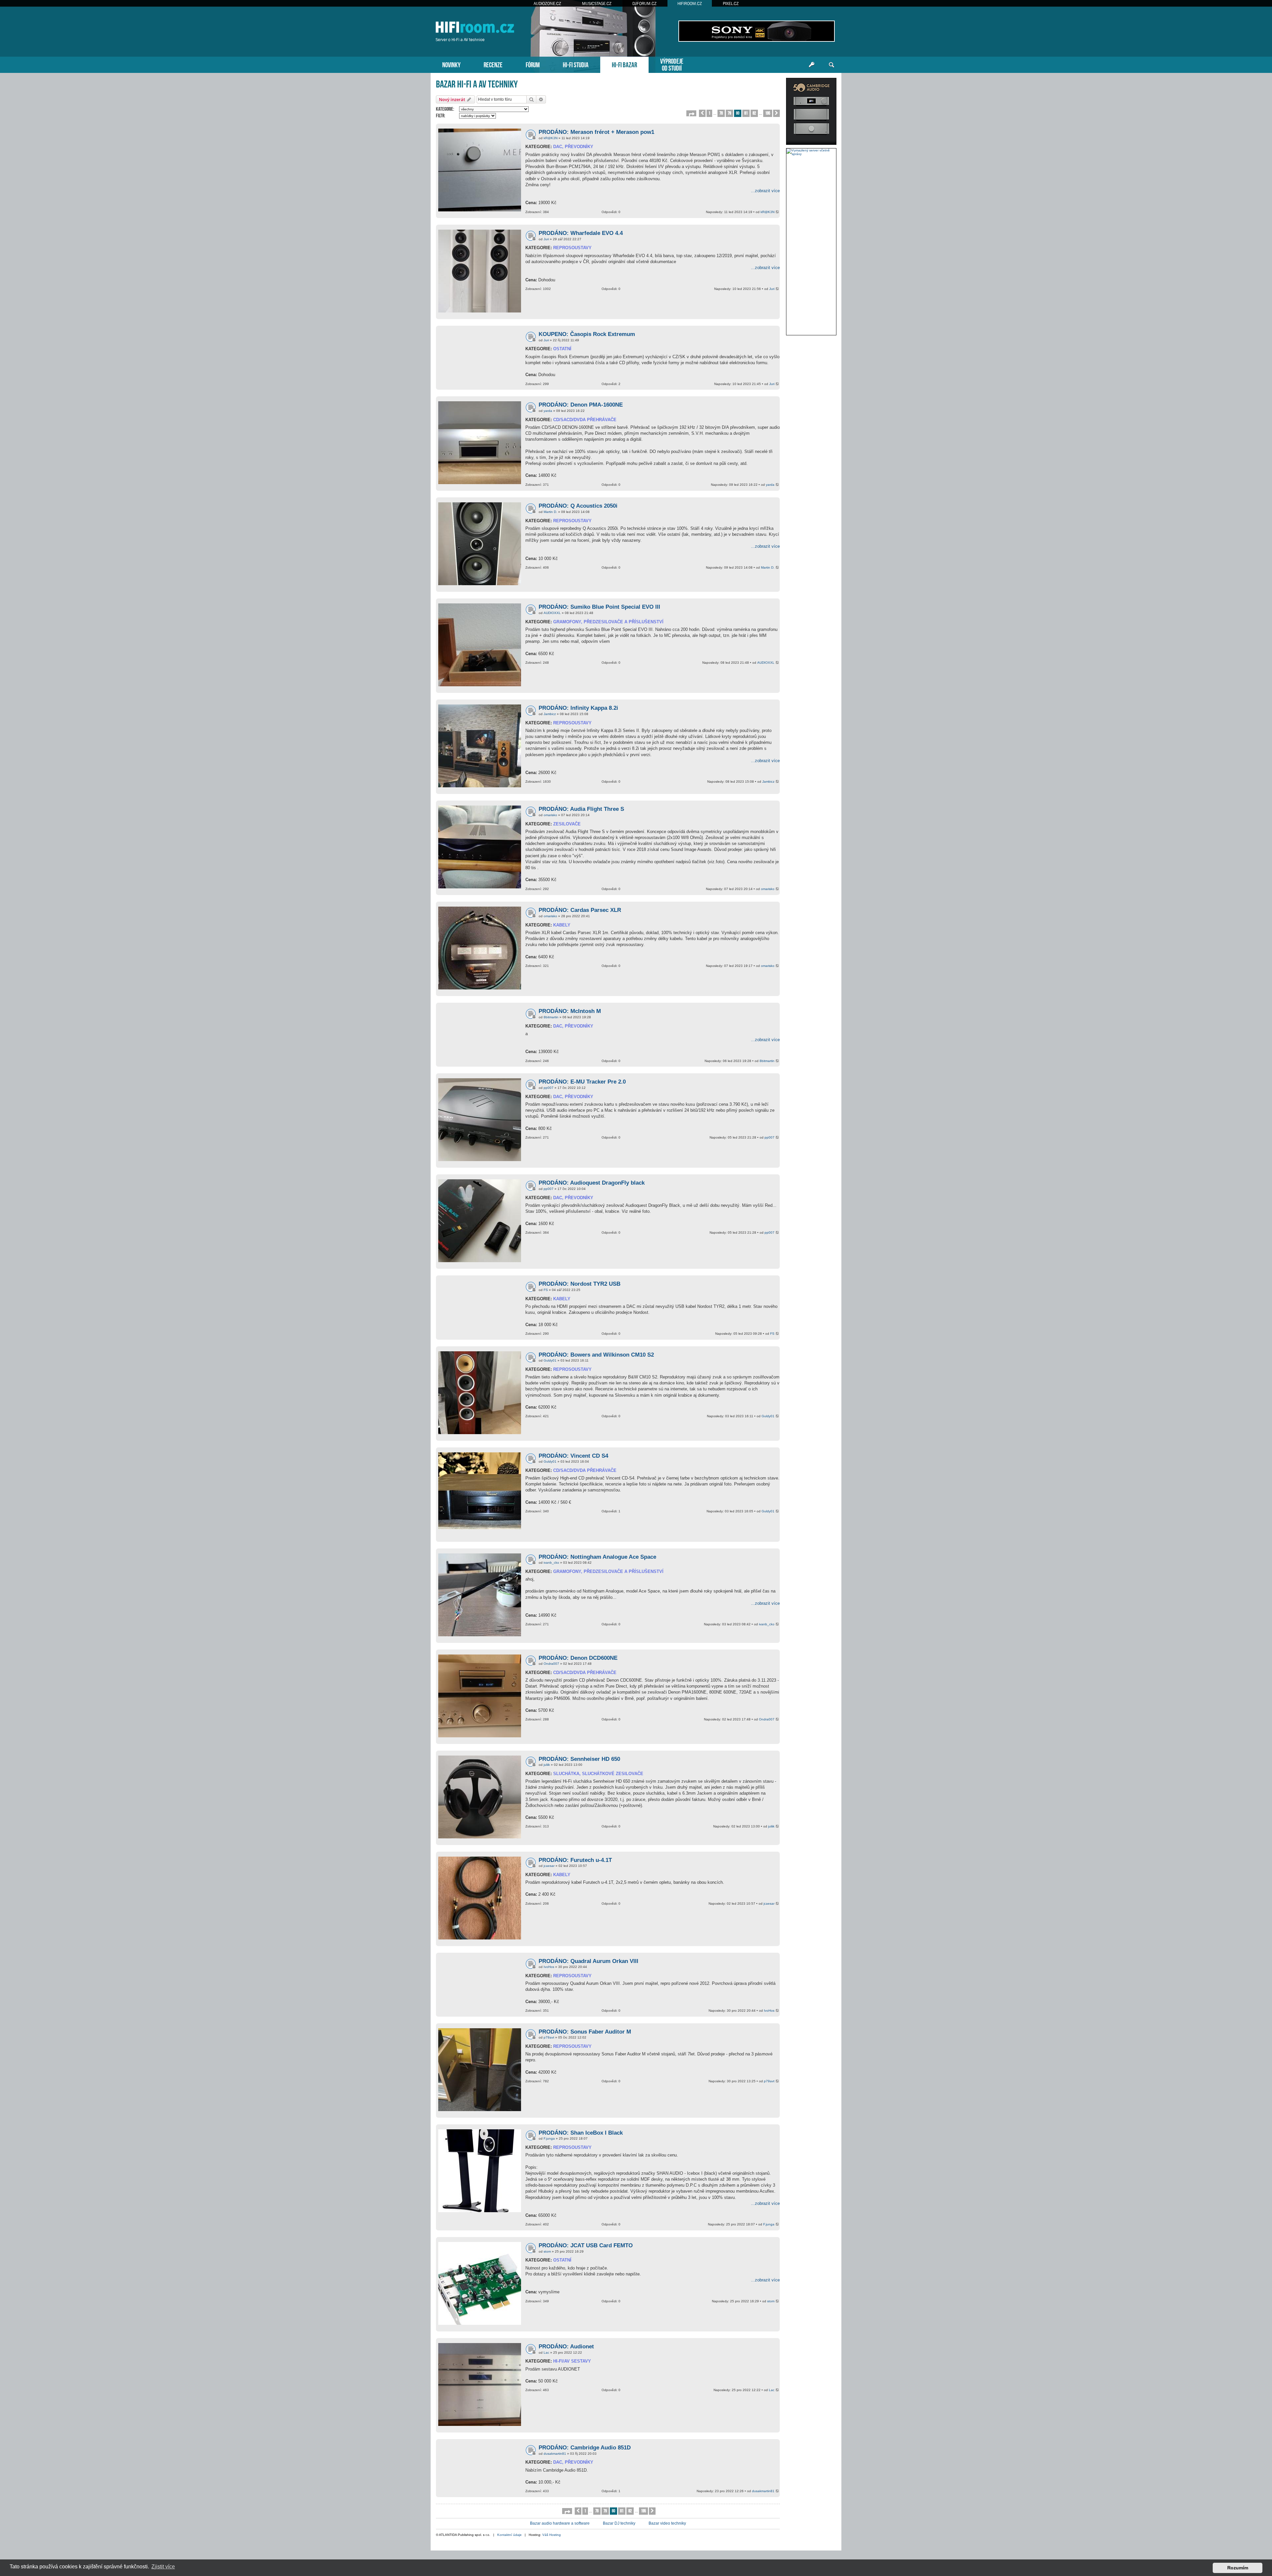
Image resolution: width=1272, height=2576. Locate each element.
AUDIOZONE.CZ (547, 3)
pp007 (549, 1088)
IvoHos (549, 1967)
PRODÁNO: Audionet (566, 2347)
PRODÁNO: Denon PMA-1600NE (581, 405)
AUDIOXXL (552, 613)
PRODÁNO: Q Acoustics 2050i (578, 506)
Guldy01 (550, 1360)
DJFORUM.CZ (644, 3)
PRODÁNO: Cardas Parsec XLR (580, 910)
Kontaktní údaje (509, 2535)
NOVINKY (451, 64)
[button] (691, 113)
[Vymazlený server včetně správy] (811, 152)
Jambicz (550, 714)
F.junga (549, 2138)
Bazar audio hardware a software (560, 2523)
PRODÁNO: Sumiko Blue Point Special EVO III (599, 607)
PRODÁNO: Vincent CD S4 (573, 1456)
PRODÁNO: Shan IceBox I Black (581, 2133)
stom (547, 2251)
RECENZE (493, 64)
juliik (547, 1765)
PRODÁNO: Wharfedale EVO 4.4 (581, 233)
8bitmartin (551, 1017)
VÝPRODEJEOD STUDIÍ (672, 64)
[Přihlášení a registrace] (812, 65)
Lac (546, 2352)
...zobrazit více (765, 191)
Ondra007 (551, 1664)
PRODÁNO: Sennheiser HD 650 (579, 1759)
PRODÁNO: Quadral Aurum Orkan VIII (588, 1961)
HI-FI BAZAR (624, 64)
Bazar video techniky (667, 2523)
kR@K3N (551, 138)
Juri (546, 239)
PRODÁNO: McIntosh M (570, 1011)
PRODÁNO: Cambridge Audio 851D (585, 2448)
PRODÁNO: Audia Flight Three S (581, 809)
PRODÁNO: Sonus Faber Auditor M (585, 2032)
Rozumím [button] (1238, 2568)
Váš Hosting (552, 2535)
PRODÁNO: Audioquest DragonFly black (592, 1183)
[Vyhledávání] (831, 65)
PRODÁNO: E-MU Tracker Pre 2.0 (582, 1082)
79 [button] (729, 113)
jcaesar (549, 1866)
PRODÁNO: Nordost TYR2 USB (580, 1284)
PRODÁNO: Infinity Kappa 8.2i (578, 708)
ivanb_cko (551, 1563)
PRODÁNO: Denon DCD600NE (578, 1658)
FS (546, 1290)
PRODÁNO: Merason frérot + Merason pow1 (596, 132)
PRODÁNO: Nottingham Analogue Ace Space (597, 1557)
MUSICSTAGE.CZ (597, 3)
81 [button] (746, 113)
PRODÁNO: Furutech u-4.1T (575, 1860)
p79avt (549, 2037)
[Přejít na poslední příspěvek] (778, 212)
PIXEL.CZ (731, 3)
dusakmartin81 (555, 2454)
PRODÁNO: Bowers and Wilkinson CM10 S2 (596, 1355)
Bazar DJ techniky (619, 2523)
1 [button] (709, 113)
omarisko (550, 815)
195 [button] (768, 113)
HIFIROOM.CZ (690, 3)
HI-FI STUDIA (576, 64)
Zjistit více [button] (163, 2567)
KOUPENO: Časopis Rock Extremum (587, 334)
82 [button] (754, 113)
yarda (548, 411)
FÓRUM (533, 64)
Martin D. (550, 512)
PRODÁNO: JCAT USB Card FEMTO (586, 2245)
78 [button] (721, 113)
